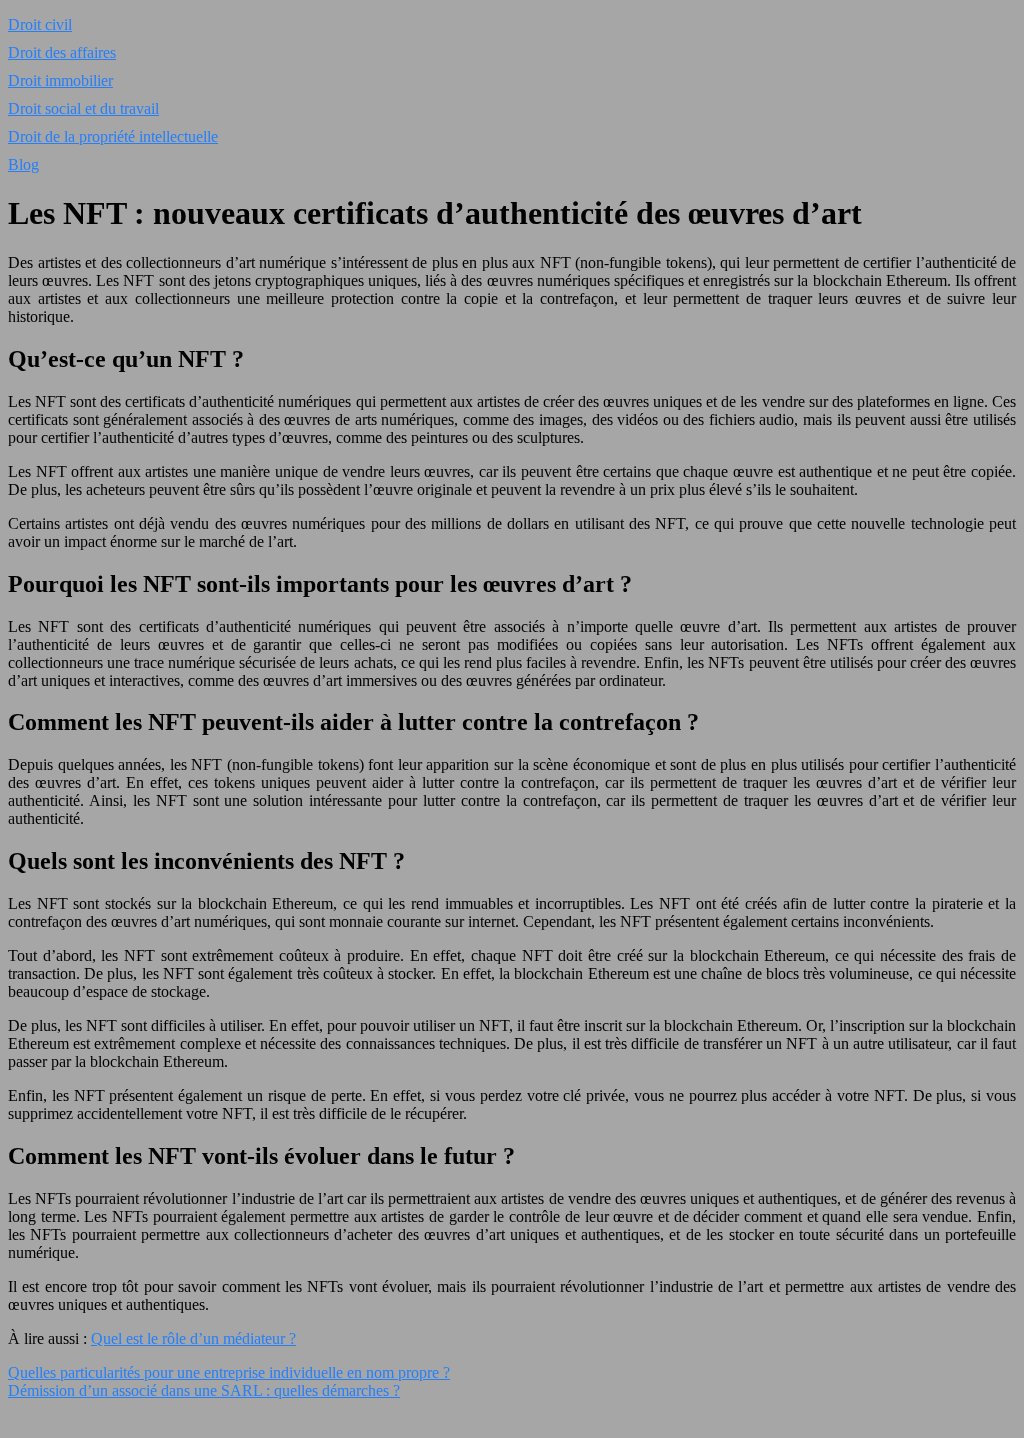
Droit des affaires (62, 52)
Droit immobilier (60, 80)
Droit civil (40, 24)
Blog (23, 164)
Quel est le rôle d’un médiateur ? (193, 1338)
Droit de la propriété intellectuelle (113, 136)
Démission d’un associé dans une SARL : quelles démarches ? (204, 1390)
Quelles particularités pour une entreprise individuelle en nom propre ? (229, 1372)
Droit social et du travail (83, 108)
